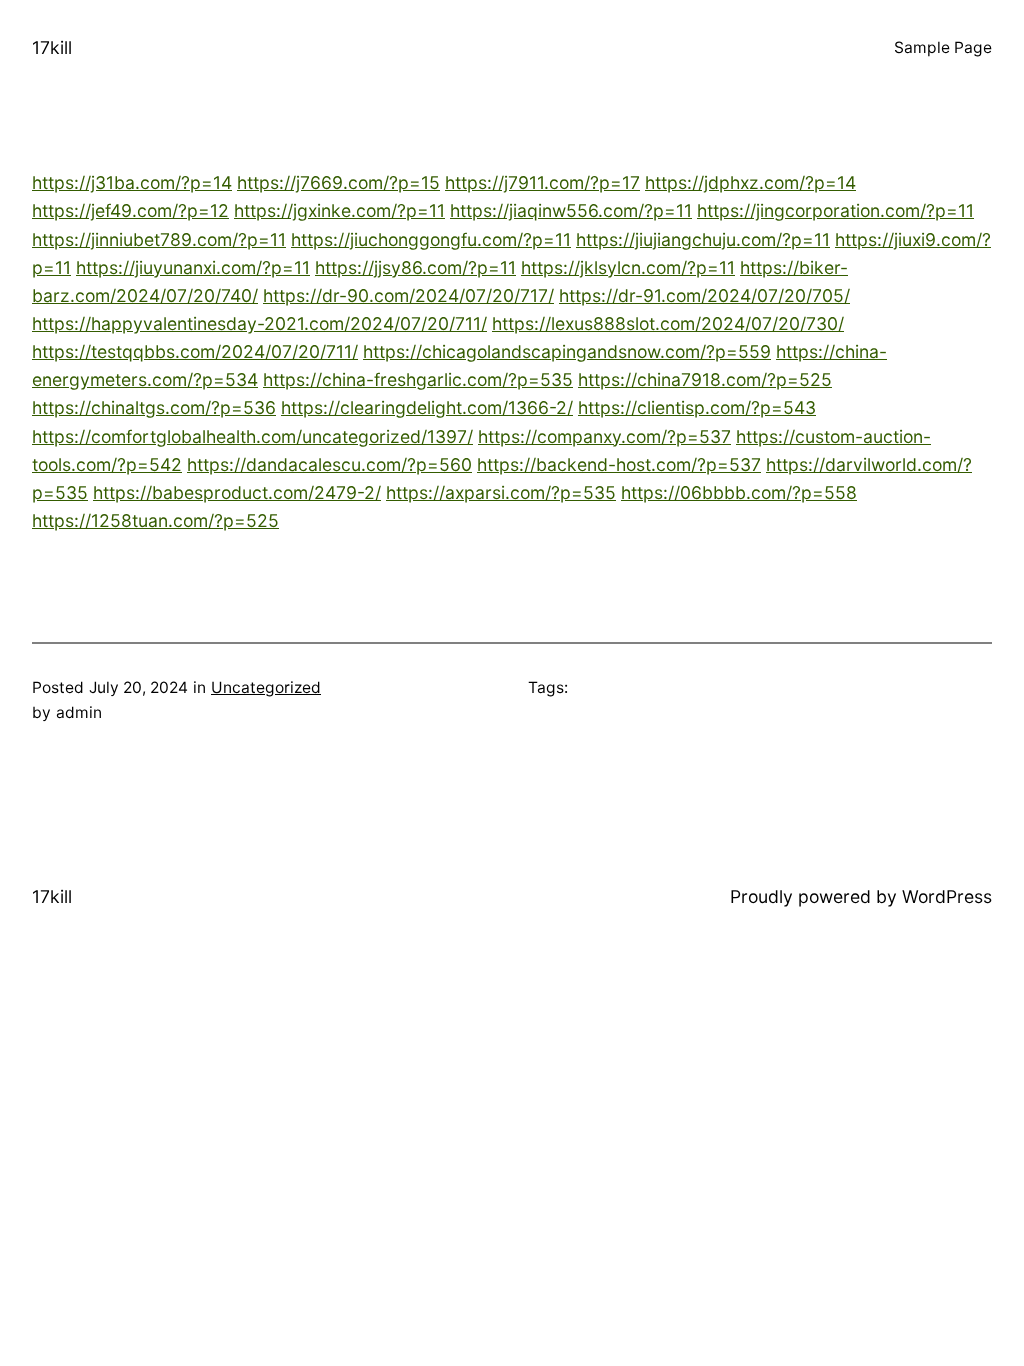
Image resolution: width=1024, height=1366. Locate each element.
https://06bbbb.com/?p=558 (739, 492)
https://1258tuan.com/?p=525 (155, 520)
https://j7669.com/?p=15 (338, 182)
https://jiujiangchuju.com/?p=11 (703, 239)
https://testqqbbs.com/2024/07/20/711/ (195, 351)
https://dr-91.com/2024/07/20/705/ (704, 295)
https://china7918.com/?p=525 (705, 379)
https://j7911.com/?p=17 (542, 182)
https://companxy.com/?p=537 (604, 436)
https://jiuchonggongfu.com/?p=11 (431, 239)
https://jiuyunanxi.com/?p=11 (193, 267)
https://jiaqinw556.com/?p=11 (571, 210)
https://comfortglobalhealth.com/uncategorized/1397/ (252, 436)
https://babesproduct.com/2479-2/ (237, 492)
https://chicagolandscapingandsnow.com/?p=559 (567, 351)
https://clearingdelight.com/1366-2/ (427, 407)
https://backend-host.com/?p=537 (619, 464)
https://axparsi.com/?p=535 (501, 492)
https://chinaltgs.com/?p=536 (154, 407)
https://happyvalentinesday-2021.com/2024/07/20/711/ (259, 323)
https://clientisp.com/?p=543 (697, 407)
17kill (52, 47)
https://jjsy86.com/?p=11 (415, 267)
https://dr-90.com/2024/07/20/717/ (408, 295)
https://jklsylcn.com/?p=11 (628, 267)
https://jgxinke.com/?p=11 (339, 210)
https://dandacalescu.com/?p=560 (329, 464)
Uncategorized (266, 687)
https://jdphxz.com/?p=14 (750, 182)
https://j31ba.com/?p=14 (132, 182)
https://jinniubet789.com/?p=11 (159, 239)
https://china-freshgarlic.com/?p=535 (418, 379)
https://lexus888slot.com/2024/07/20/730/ (668, 323)
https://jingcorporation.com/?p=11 (835, 210)
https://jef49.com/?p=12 (130, 210)
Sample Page (943, 47)
